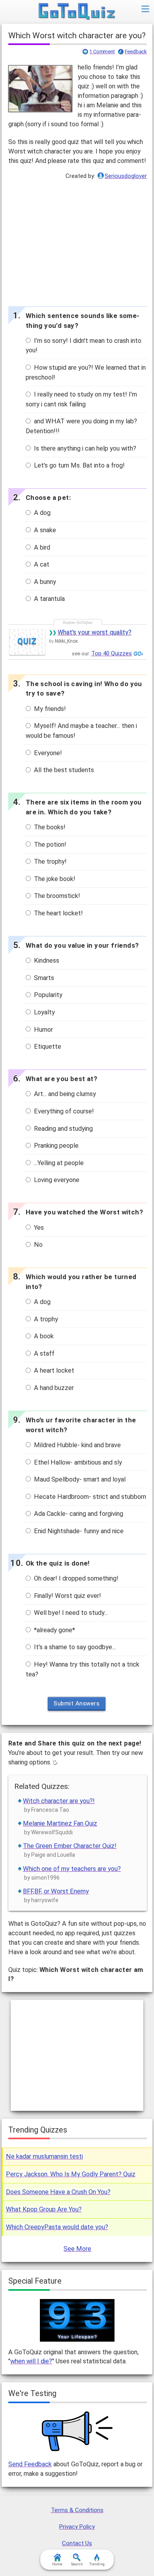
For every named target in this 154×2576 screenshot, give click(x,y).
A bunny (44, 582)
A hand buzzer (53, 1388)
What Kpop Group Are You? (44, 2209)
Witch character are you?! (59, 1801)
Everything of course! (63, 1111)
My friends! (49, 709)
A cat (41, 564)
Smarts (43, 978)
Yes (38, 1228)
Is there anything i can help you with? (84, 448)
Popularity (47, 995)
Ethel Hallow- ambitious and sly (77, 1462)
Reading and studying (63, 1129)
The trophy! (50, 861)
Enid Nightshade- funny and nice (78, 1531)
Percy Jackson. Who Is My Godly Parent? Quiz (71, 2174)
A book (43, 1336)
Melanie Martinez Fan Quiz (60, 1823)
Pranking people (55, 1146)
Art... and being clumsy (64, 1094)
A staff (43, 1353)
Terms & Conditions (77, 2510)
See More (77, 2249)
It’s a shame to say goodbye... (74, 1647)
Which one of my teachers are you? (72, 1869)
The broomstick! (56, 896)
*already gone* (54, 1630)
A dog (41, 513)
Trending (97, 2564)
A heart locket (53, 1370)
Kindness (46, 961)
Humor (43, 1030)
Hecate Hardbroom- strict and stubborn (89, 1497)
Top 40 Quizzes (112, 653)
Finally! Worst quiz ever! (67, 1596)
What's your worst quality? (95, 632)
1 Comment (102, 52)
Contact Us (77, 2543)
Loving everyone (56, 1180)
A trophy (45, 1319)
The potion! (49, 845)
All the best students (63, 770)
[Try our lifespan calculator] (77, 2320)
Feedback (136, 52)
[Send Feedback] (78, 2431)
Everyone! (47, 753)
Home (57, 2564)
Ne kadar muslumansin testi (44, 2156)
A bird (41, 547)
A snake (44, 530)
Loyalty (44, 1012)
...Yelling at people (58, 1163)
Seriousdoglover (126, 176)
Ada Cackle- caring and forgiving (78, 1514)
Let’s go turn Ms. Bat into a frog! (79, 465)
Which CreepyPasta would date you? (57, 2227)
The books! (49, 827)
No (38, 1245)
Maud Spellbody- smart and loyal (79, 1479)
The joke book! (54, 879)
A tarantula (49, 599)
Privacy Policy (77, 2527)
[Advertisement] (77, 241)
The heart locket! (58, 913)
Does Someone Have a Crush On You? (58, 2192)
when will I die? (31, 2361)
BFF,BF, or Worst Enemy (56, 1891)
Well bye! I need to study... (70, 1613)
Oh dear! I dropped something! (75, 1578)
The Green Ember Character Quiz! (70, 1846)
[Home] (77, 12)
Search (77, 2564)
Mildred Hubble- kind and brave (77, 1445)
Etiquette (47, 1047)
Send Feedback (30, 2464)
